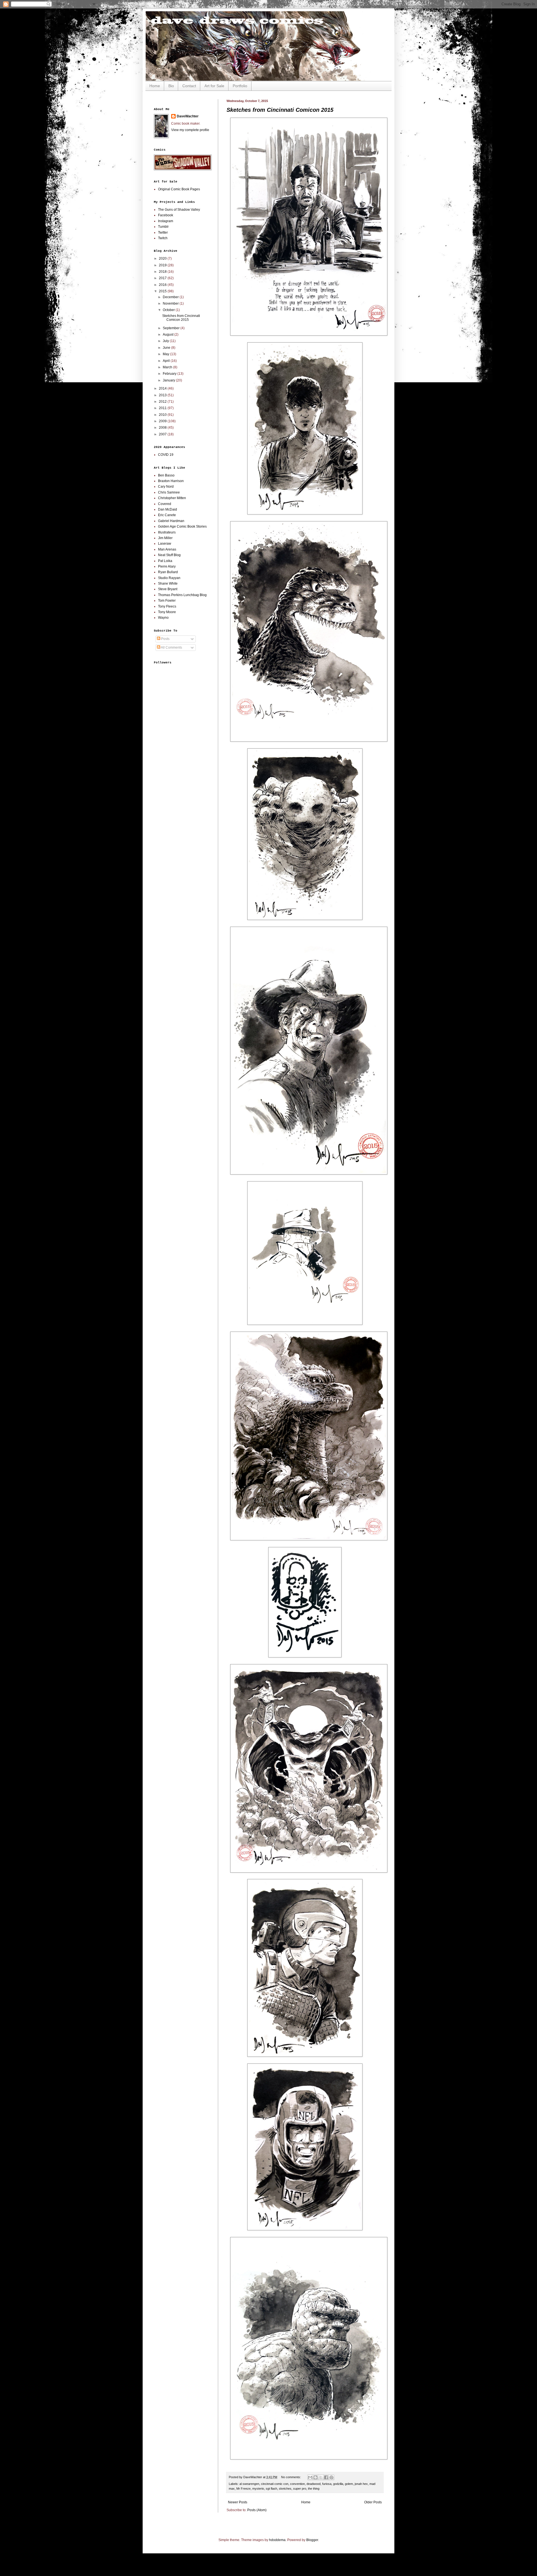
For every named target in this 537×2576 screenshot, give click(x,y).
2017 (163, 278)
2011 (163, 408)
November (171, 303)
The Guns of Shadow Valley (179, 210)
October (169, 310)
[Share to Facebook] (326, 2477)
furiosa (327, 2484)
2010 (163, 415)
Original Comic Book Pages (179, 189)
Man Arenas (167, 549)
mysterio (258, 2489)
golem (349, 2484)
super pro (300, 2489)
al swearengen (249, 2484)
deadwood (314, 2484)
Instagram (166, 221)
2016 (163, 285)
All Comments (171, 647)
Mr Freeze (243, 2489)
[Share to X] (321, 2477)
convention (297, 2484)
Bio (171, 86)
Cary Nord (166, 487)
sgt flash (271, 2489)
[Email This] (310, 2477)
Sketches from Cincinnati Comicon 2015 (280, 110)
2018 (163, 272)
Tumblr (163, 227)
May (166, 354)
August (169, 335)
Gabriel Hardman (171, 521)
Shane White (168, 583)
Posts (165, 639)
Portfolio (240, 86)
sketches (285, 2489)
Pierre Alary (167, 566)
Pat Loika (165, 561)
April (167, 361)
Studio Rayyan (169, 578)
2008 (163, 428)
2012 (163, 402)
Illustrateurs (167, 532)
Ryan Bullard (168, 572)
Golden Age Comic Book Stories (182, 526)
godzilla (338, 2484)
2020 (163, 258)
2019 (163, 265)
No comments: (291, 2477)
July (166, 341)
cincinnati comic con (275, 2484)
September (172, 328)
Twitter (163, 233)
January (169, 380)
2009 (163, 421)
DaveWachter (188, 116)
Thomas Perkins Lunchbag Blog (182, 595)
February (170, 374)
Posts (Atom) (257, 2510)
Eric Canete (167, 515)
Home (155, 86)
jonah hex (361, 2484)
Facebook (166, 215)
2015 (163, 291)
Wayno (163, 618)
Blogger (312, 2540)
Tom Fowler (167, 601)
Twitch (163, 238)
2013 (163, 395)
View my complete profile (190, 130)
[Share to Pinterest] (331, 2477)
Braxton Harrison (171, 481)
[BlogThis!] (315, 2477)
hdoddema (277, 2540)
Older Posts (373, 2502)
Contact (189, 86)
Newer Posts (238, 2502)
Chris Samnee (169, 492)
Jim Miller (165, 538)
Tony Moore (167, 612)
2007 (163, 434)
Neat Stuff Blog (169, 555)
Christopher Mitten (172, 498)
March (168, 367)
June (167, 348)
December (171, 297)
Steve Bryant (168, 589)
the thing (314, 2489)
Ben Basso (166, 475)
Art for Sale (214, 86)
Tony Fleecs (167, 606)
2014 (163, 388)
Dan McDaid (168, 509)
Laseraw (165, 544)
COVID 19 (166, 455)
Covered (165, 504)
